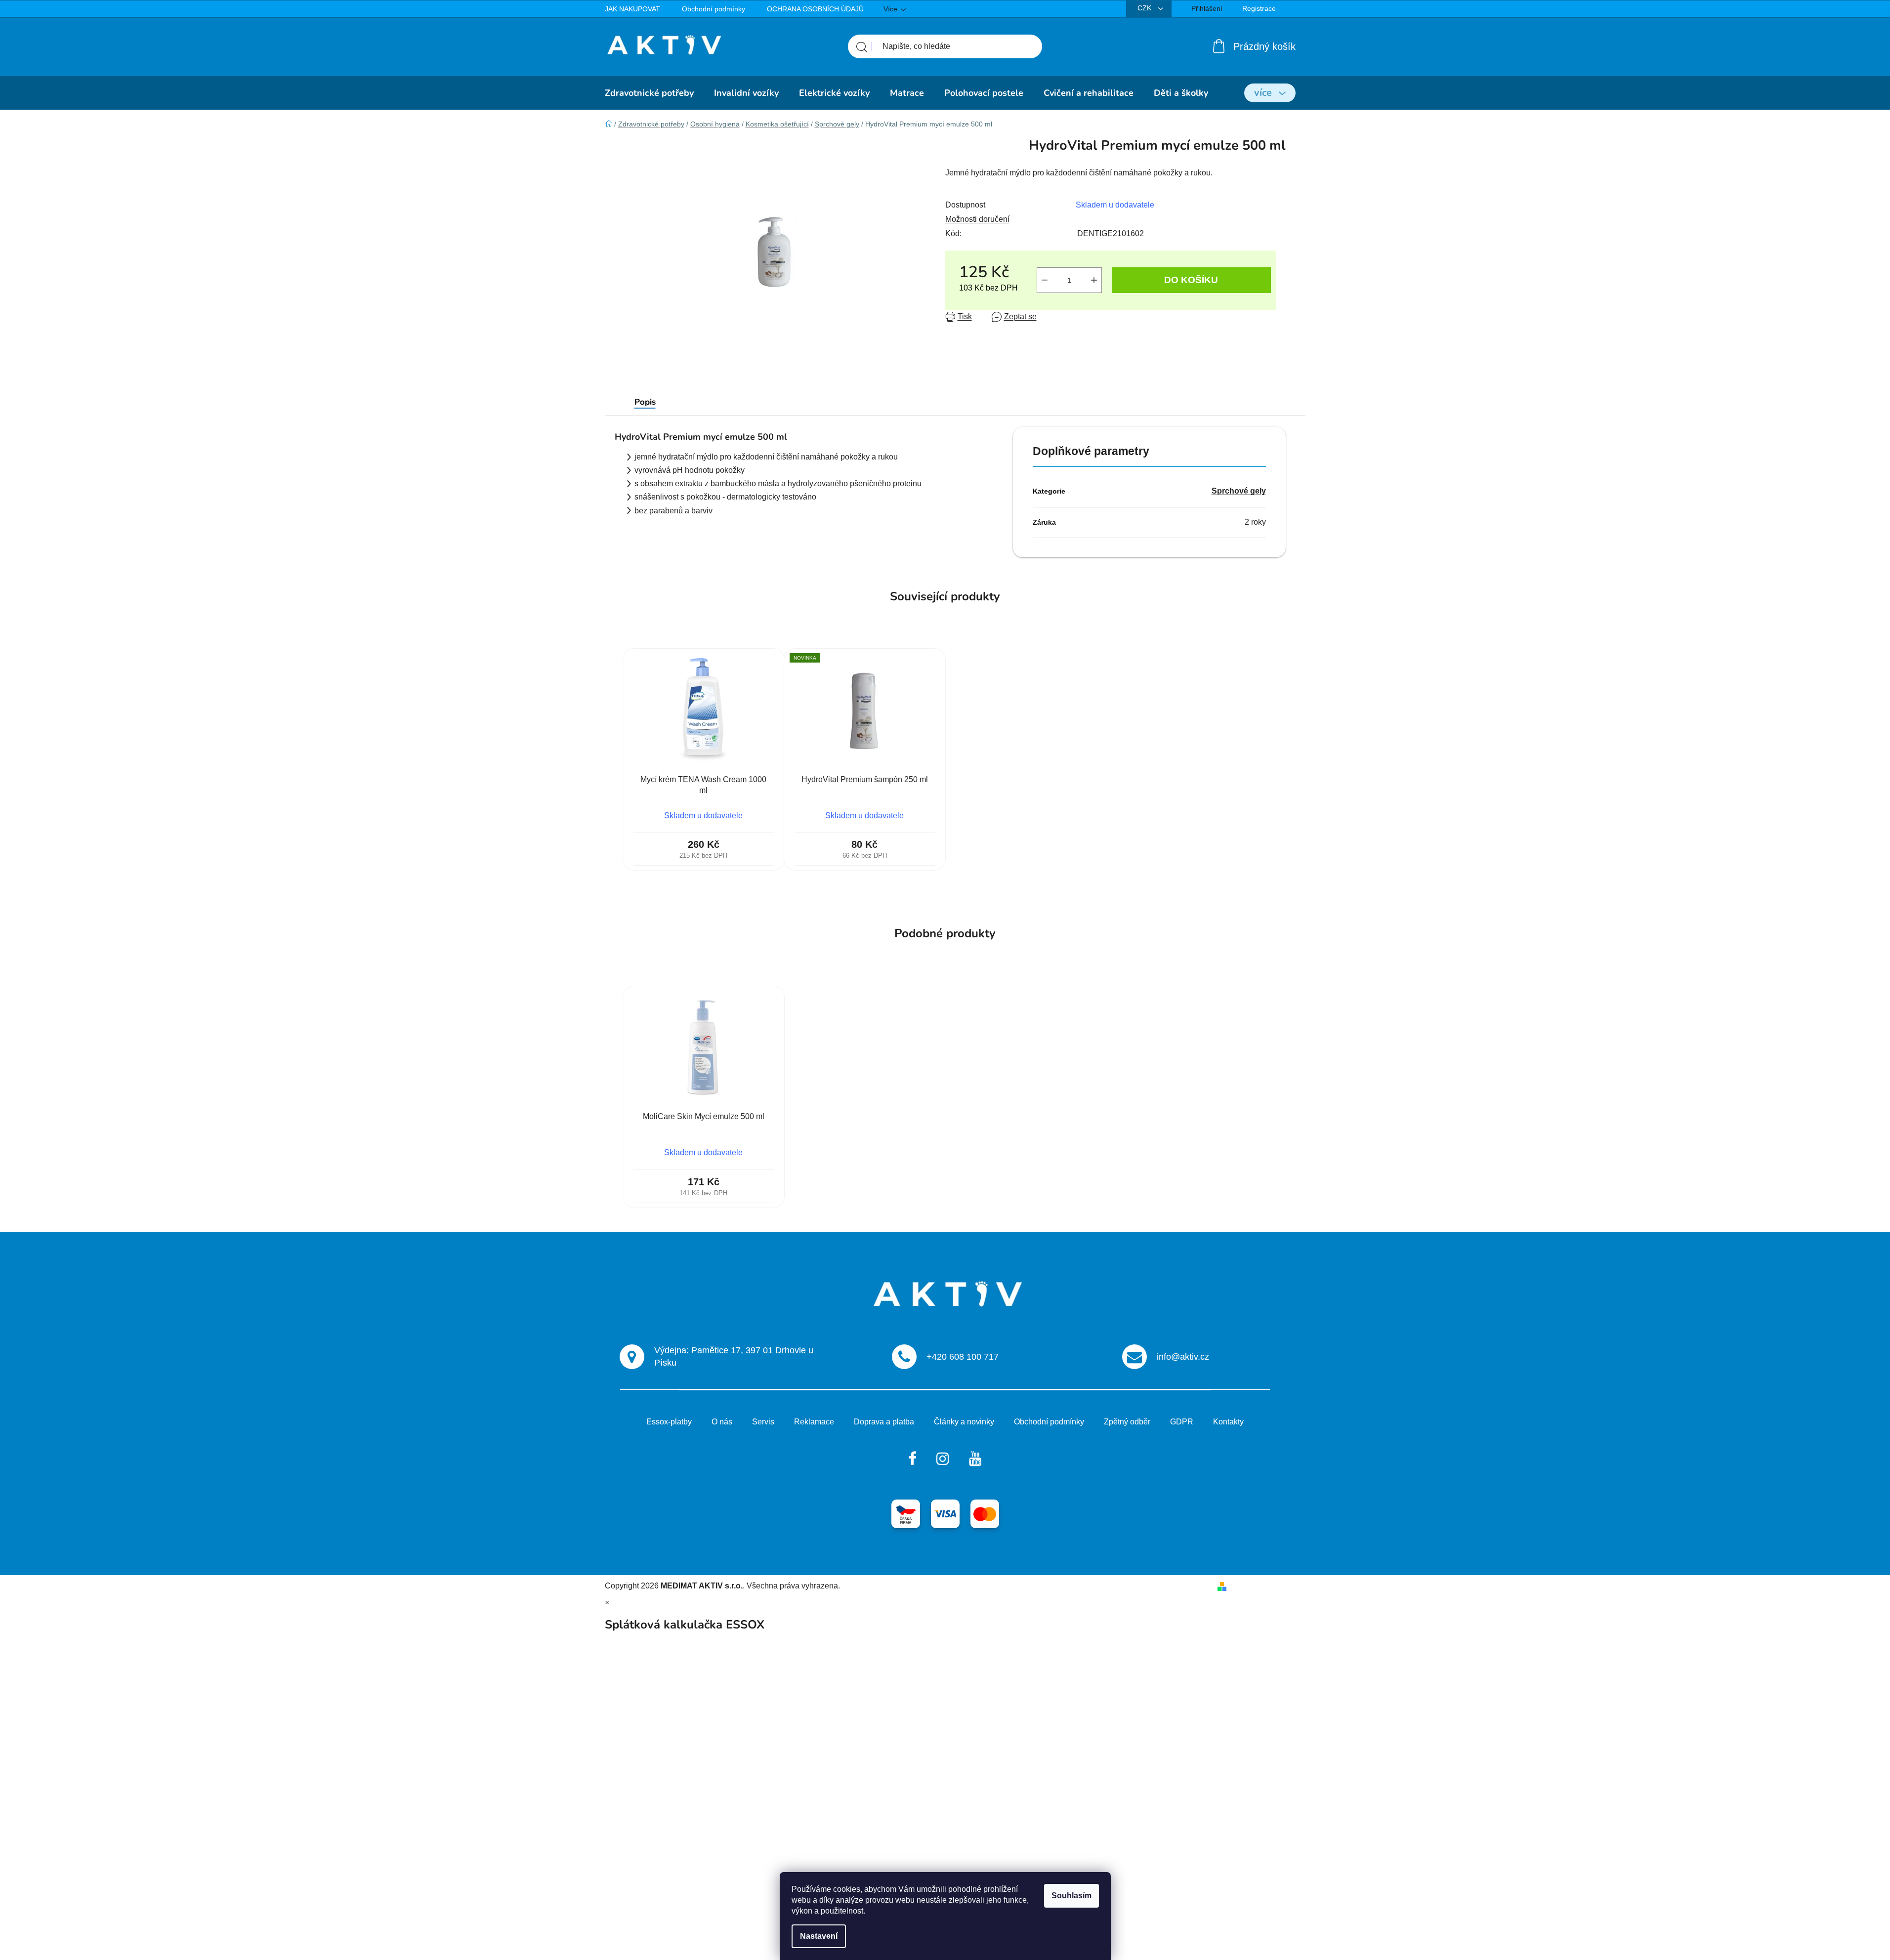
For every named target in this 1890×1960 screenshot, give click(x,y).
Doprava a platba (884, 1422)
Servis (763, 1422)
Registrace (1259, 8)
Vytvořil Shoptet (1258, 1586)
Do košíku (1191, 280)
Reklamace (814, 1422)
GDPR (1182, 1422)
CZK (1145, 8)
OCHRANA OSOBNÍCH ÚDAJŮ (815, 9)
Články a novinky (964, 1422)
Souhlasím (1071, 1896)
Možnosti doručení (977, 219)
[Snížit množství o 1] (1045, 280)
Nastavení (819, 1936)
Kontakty (1228, 1422)
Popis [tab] (645, 402)
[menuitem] (649, 93)
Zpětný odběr (1127, 1422)
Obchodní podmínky (714, 9)
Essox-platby (669, 1422)
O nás (722, 1422)
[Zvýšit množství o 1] (1094, 280)
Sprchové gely (1239, 491)
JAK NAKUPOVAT (632, 9)
